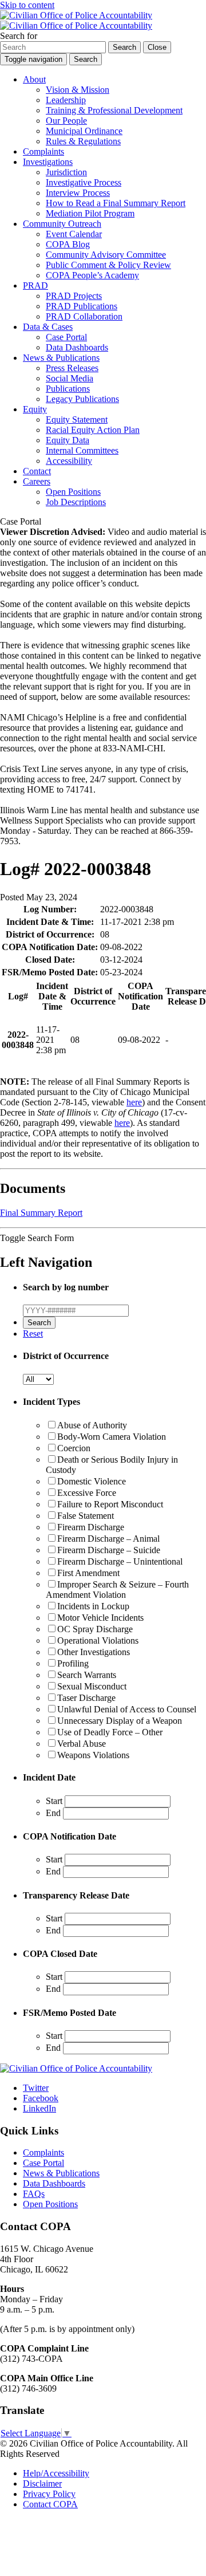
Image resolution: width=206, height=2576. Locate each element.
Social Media (70, 378)
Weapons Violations (93, 1755)
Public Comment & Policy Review (108, 265)
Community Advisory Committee (106, 255)
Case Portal (66, 337)
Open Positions (73, 492)
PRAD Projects (74, 296)
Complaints (43, 151)
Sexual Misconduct (92, 1686)
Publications (68, 389)
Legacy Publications (82, 399)
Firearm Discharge (91, 1527)
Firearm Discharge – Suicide (109, 1550)
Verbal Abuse (82, 1744)
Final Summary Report (41, 1213)
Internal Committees (82, 450)
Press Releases (72, 368)
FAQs (34, 2194)
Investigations (48, 162)
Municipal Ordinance (84, 131)
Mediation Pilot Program (90, 213)
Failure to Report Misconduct (110, 1504)
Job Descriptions (76, 502)
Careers (37, 481)
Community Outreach (62, 224)
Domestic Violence (92, 1481)
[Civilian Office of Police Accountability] (76, 20)
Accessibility (69, 461)
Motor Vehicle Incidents (100, 1618)
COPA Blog (68, 244)
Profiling (73, 1663)
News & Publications (61, 358)
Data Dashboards (77, 347)
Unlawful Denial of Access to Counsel (127, 1709)
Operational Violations (98, 1640)
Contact (37, 471)
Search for (19, 36)
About (34, 79)
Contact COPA (50, 2504)
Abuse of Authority (92, 1425)
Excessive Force (87, 1493)
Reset (33, 1334)
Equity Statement (77, 420)
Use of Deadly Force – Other (110, 1732)
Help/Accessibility (56, 2473)
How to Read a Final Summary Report (116, 203)
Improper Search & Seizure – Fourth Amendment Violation (117, 1590)
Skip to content (27, 5)
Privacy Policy (49, 2494)
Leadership (66, 100)
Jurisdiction (66, 172)
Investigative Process (84, 182)
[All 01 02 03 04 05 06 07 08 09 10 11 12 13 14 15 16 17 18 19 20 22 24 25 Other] (38, 1379)
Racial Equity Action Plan (93, 430)
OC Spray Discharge (95, 1629)
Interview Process (78, 193)
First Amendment (88, 1573)
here (134, 1102)
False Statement (86, 1516)
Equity (35, 409)
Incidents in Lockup (93, 1606)
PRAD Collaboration (84, 316)
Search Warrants (87, 1675)
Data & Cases (48, 327)
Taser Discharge (86, 1698)
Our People (66, 121)
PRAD (35, 285)
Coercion (74, 1448)
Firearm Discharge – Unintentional (120, 1561)
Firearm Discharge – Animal (108, 1539)
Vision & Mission (78, 90)
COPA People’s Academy (92, 275)
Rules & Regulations (83, 141)
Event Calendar (74, 234)
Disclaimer (42, 2484)
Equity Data (68, 440)
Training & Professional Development (114, 110)
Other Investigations (94, 1652)
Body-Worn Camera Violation (112, 1437)
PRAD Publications (82, 306)
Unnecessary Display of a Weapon (120, 1721)
